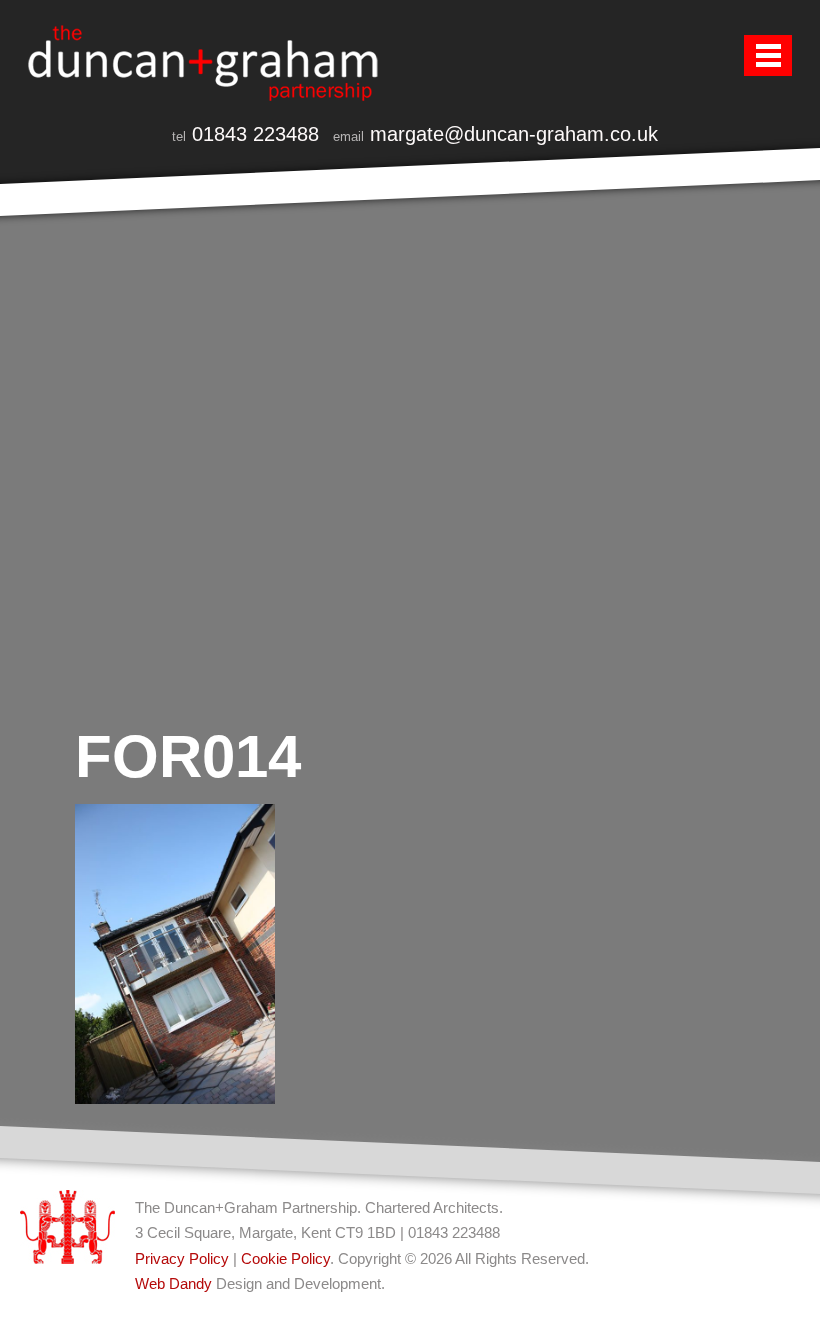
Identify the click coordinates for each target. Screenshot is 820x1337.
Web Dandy (173, 1283)
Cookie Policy (285, 1258)
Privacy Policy (182, 1258)
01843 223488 (255, 134)
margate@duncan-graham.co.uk (514, 134)
